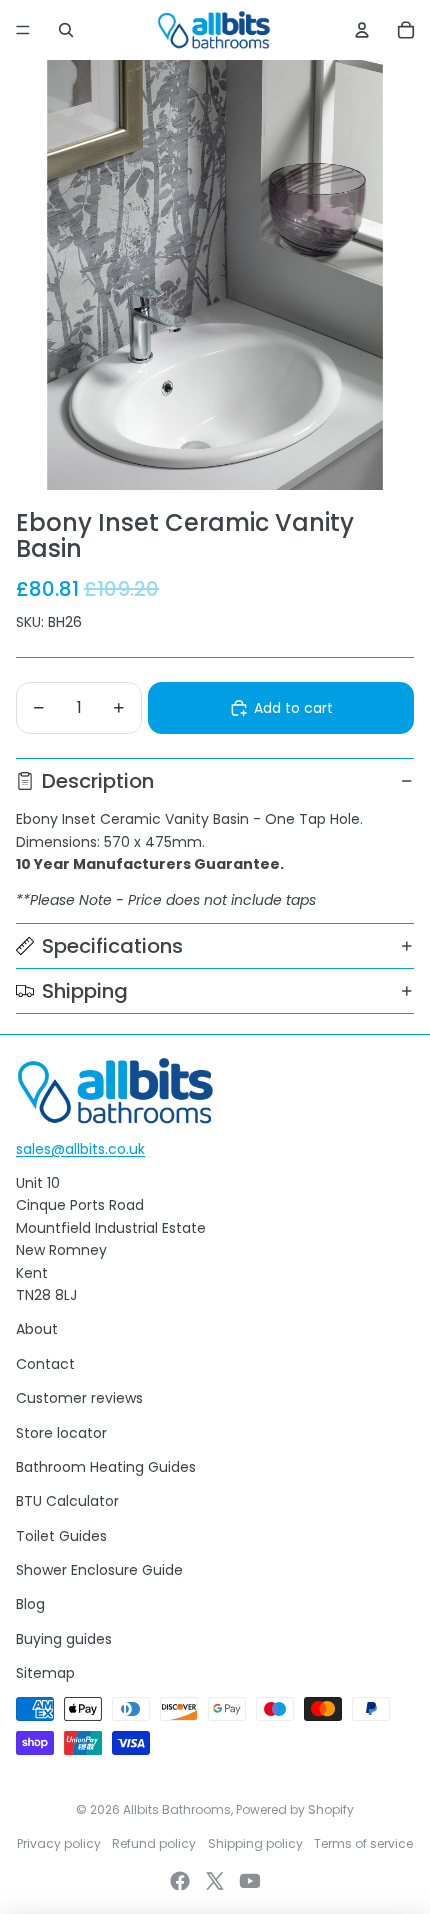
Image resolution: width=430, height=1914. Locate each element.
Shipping (85, 991)
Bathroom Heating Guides (106, 1467)
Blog (30, 1604)
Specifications (112, 946)
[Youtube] (250, 1881)
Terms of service (363, 1843)
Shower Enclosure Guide (99, 1570)
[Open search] (66, 30)
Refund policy (154, 1843)
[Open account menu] (362, 30)
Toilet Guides (61, 1536)
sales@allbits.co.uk (80, 1149)
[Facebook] (180, 1881)
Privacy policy (59, 1843)
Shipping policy (255, 1843)
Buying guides (64, 1639)
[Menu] (23, 30)
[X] (215, 1881)
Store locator (61, 1433)
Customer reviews (79, 1398)
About (37, 1329)
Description (98, 781)
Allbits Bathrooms (177, 1809)
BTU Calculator (67, 1501)
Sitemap (45, 1673)
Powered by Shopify (295, 1809)
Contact (45, 1364)
